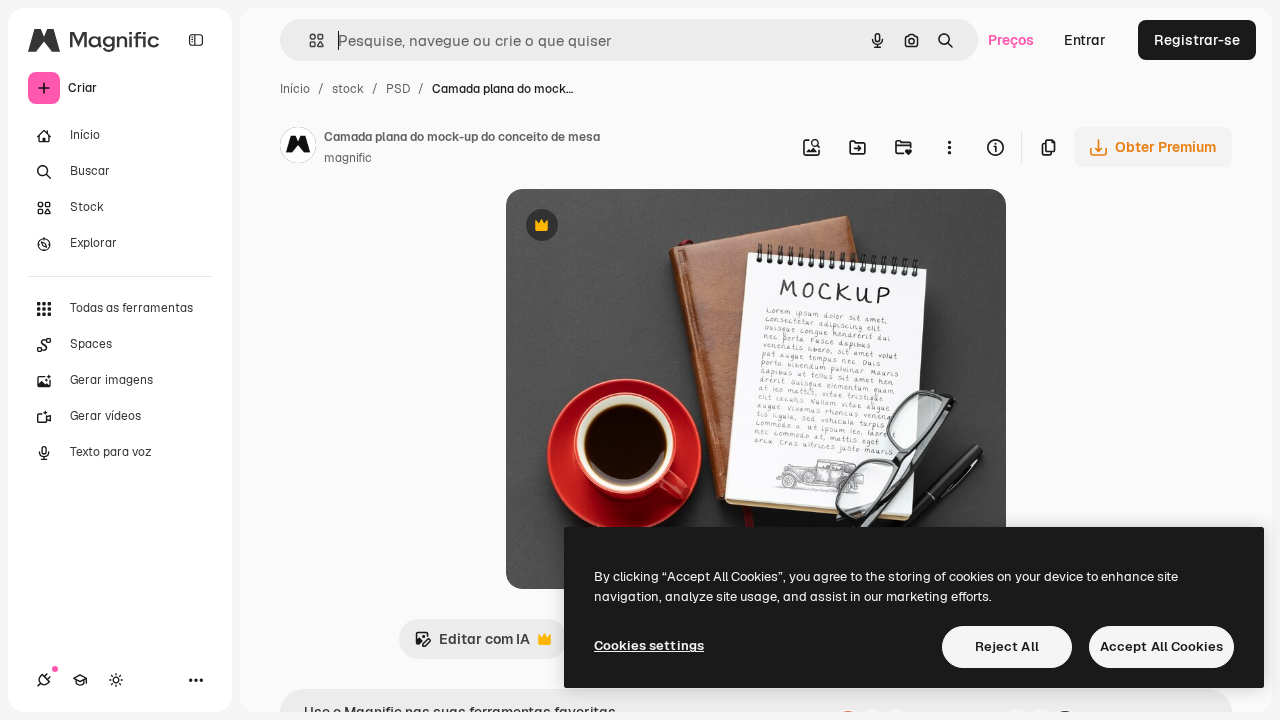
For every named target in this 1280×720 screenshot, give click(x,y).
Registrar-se (1197, 40)
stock (348, 89)
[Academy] (80, 680)
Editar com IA (472, 644)
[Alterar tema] (116, 680)
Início (295, 89)
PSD (398, 89)
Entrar (1085, 40)
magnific (348, 158)
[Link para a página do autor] (298, 148)
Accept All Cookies (1161, 646)
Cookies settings (649, 645)
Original (634, 227)
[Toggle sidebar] (196, 40)
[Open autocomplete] (308, 40)
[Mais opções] (949, 147)
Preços (1011, 40)
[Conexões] (44, 680)
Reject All (1007, 646)
